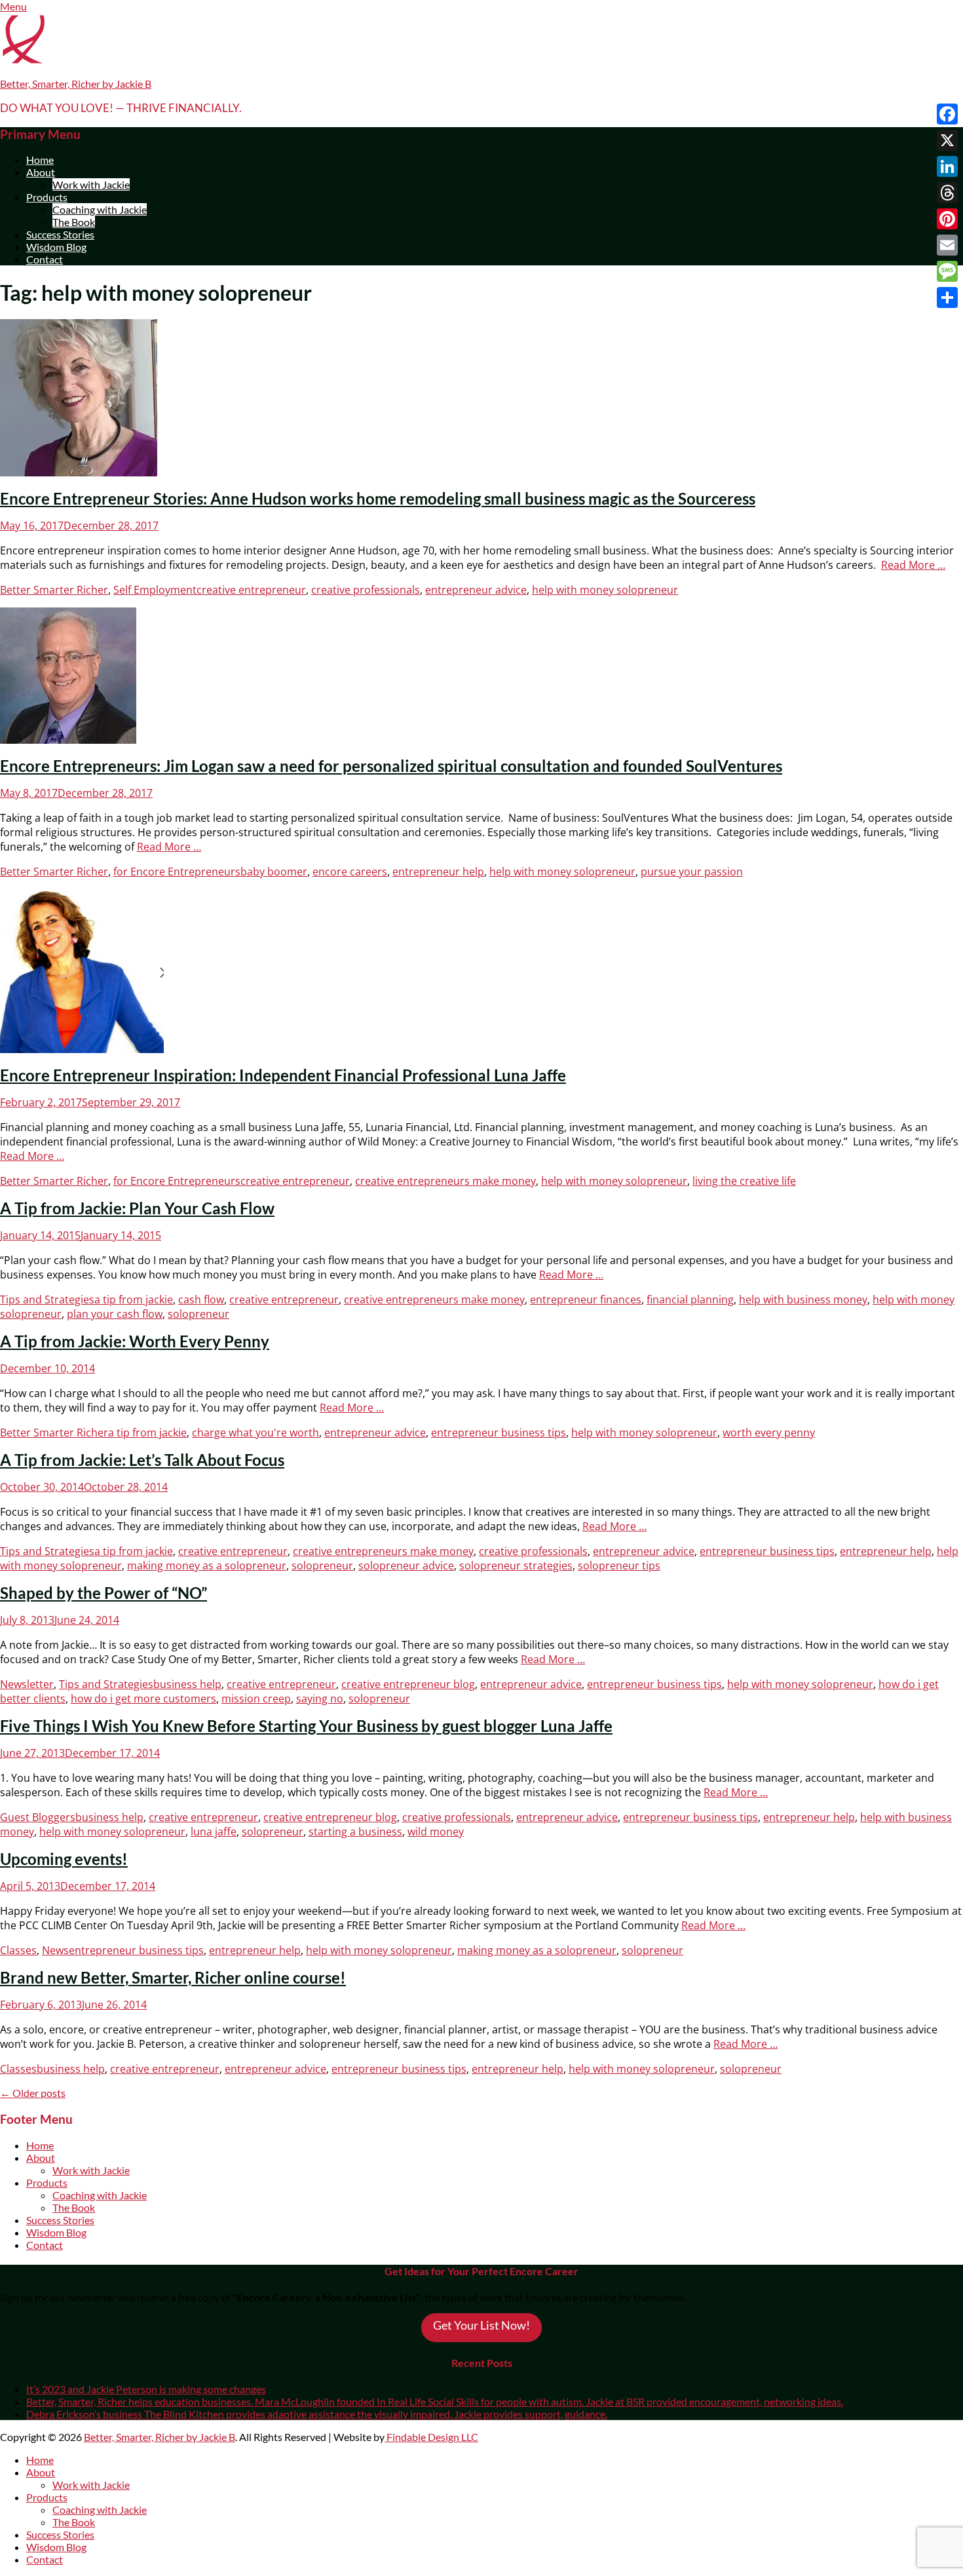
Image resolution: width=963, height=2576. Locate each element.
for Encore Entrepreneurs (177, 872)
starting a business (355, 1832)
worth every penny (769, 1432)
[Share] (947, 298)
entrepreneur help (438, 872)
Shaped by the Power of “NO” (104, 1593)
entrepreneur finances (586, 1299)
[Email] (947, 245)
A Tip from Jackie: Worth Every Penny (135, 1341)
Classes (18, 1950)
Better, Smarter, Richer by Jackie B (76, 84)
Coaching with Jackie (100, 209)
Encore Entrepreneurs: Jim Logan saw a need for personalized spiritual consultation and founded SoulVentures (391, 766)
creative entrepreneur (251, 590)
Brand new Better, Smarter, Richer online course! (173, 1977)
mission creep (256, 1699)
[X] (947, 140)
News (55, 1950)
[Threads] (947, 193)
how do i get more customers (143, 1699)
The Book (74, 222)
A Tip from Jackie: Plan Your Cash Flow (137, 1208)
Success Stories (60, 234)
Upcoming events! (64, 1859)
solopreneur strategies (516, 1566)
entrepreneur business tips (499, 1432)
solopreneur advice (406, 1566)
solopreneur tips (619, 1566)
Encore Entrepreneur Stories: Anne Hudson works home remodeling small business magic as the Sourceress (378, 498)
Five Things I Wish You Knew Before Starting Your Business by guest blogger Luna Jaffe (306, 1726)
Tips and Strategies (47, 1299)
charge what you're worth (255, 1432)
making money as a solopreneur (207, 1566)
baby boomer (274, 872)
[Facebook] (947, 114)
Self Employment (155, 590)
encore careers (350, 872)
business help (187, 1684)
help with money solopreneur (605, 590)
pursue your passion (692, 872)
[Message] (947, 271)
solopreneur (198, 1314)
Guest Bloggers (38, 1817)
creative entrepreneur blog (408, 1684)
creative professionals (366, 590)
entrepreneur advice (476, 590)
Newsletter (27, 1684)
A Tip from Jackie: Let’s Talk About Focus (142, 1460)
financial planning (690, 1299)
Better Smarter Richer (54, 590)
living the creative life (744, 1181)
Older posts (33, 2093)
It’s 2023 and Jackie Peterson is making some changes (146, 2389)
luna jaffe (214, 1832)
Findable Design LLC (431, 2437)
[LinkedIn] (947, 166)
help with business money (803, 1299)
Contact (45, 259)
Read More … (913, 565)
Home (40, 160)
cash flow (201, 1299)
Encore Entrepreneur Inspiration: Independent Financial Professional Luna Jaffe (283, 1075)
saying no (320, 1699)
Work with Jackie (91, 184)
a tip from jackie (134, 1299)
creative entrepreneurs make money (445, 1181)
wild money (436, 1832)
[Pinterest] (947, 219)
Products (47, 197)
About (41, 172)
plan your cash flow (115, 1314)
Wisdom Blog (56, 247)
